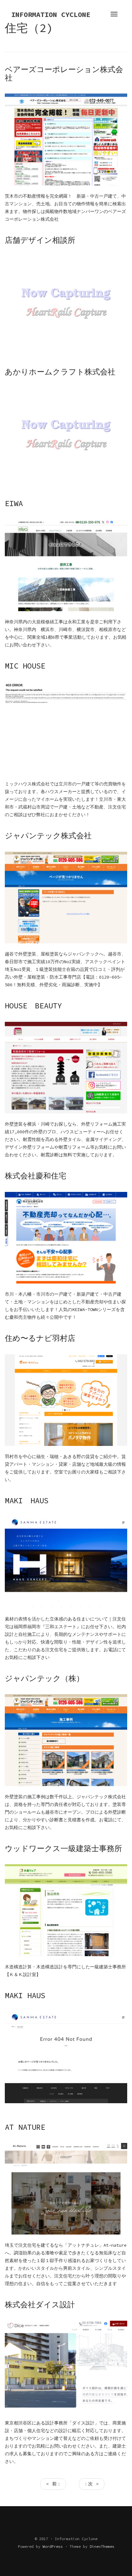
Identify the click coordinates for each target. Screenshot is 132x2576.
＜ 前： (53, 2484)
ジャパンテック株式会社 (48, 836)
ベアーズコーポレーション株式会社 (64, 74)
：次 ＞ (92, 2484)
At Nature (25, 2127)
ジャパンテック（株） (44, 1678)
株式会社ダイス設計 (40, 2305)
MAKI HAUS (27, 1501)
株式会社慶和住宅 (36, 1176)
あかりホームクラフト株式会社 (60, 372)
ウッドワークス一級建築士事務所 (63, 1848)
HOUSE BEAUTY (33, 1006)
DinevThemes (102, 2546)
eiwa (14, 503)
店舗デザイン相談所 (40, 240)
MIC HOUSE (25, 666)
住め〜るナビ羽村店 (40, 1338)
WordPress (53, 2546)
